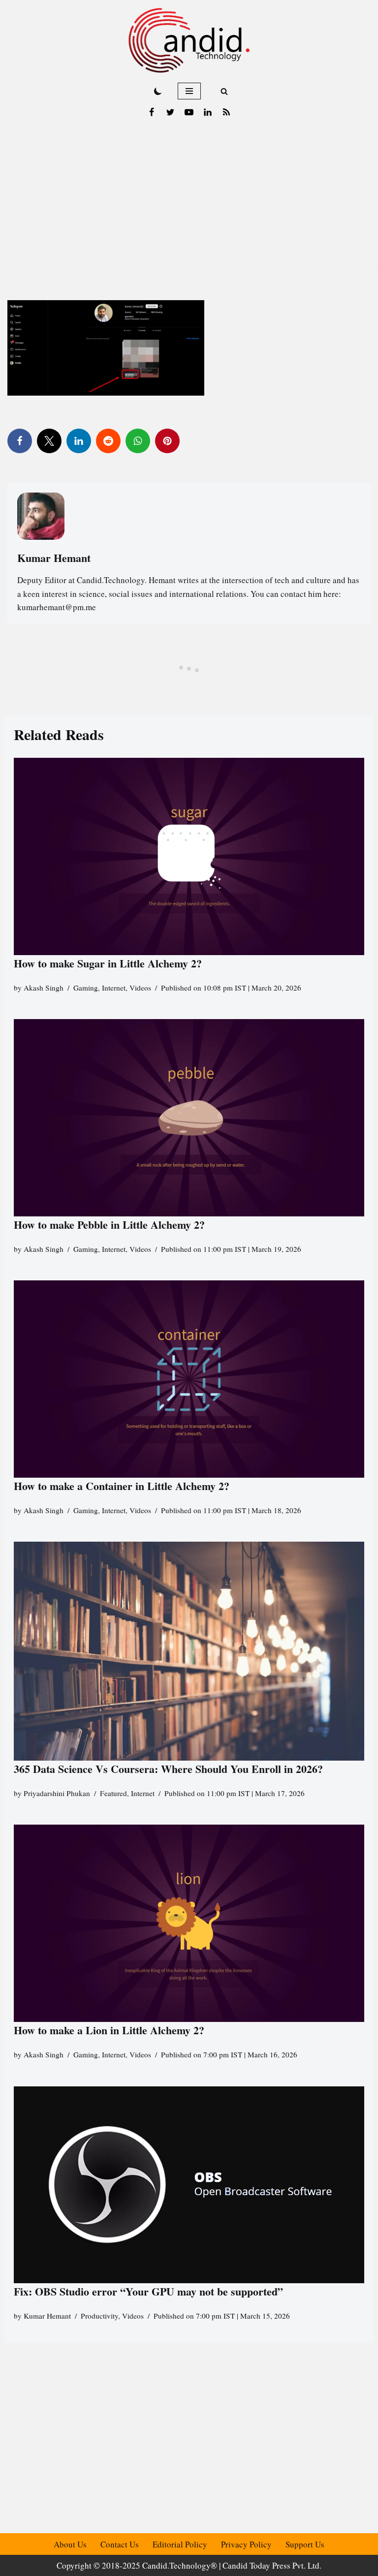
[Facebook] (152, 112)
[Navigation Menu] (189, 91)
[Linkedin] (208, 112)
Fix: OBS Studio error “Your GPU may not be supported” (150, 2291)
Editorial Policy (180, 2544)
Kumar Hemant (47, 2316)
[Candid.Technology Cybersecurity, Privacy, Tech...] (189, 40)
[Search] (224, 91)
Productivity (99, 2316)
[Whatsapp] (138, 441)
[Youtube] (189, 112)
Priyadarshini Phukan (57, 1793)
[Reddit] (108, 441)
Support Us (305, 2544)
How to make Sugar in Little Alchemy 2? (108, 963)
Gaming (86, 988)
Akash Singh (44, 988)
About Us (70, 2544)
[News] (226, 112)
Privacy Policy (246, 2544)
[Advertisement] (189, 197)
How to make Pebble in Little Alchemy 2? (109, 1225)
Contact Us (120, 2544)
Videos (140, 988)
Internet (114, 988)
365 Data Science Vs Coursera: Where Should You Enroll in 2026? (168, 1769)
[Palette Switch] (158, 91)
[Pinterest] (167, 441)
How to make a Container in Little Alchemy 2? (122, 1486)
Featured (113, 1793)
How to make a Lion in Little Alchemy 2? (109, 2030)
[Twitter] (170, 112)
